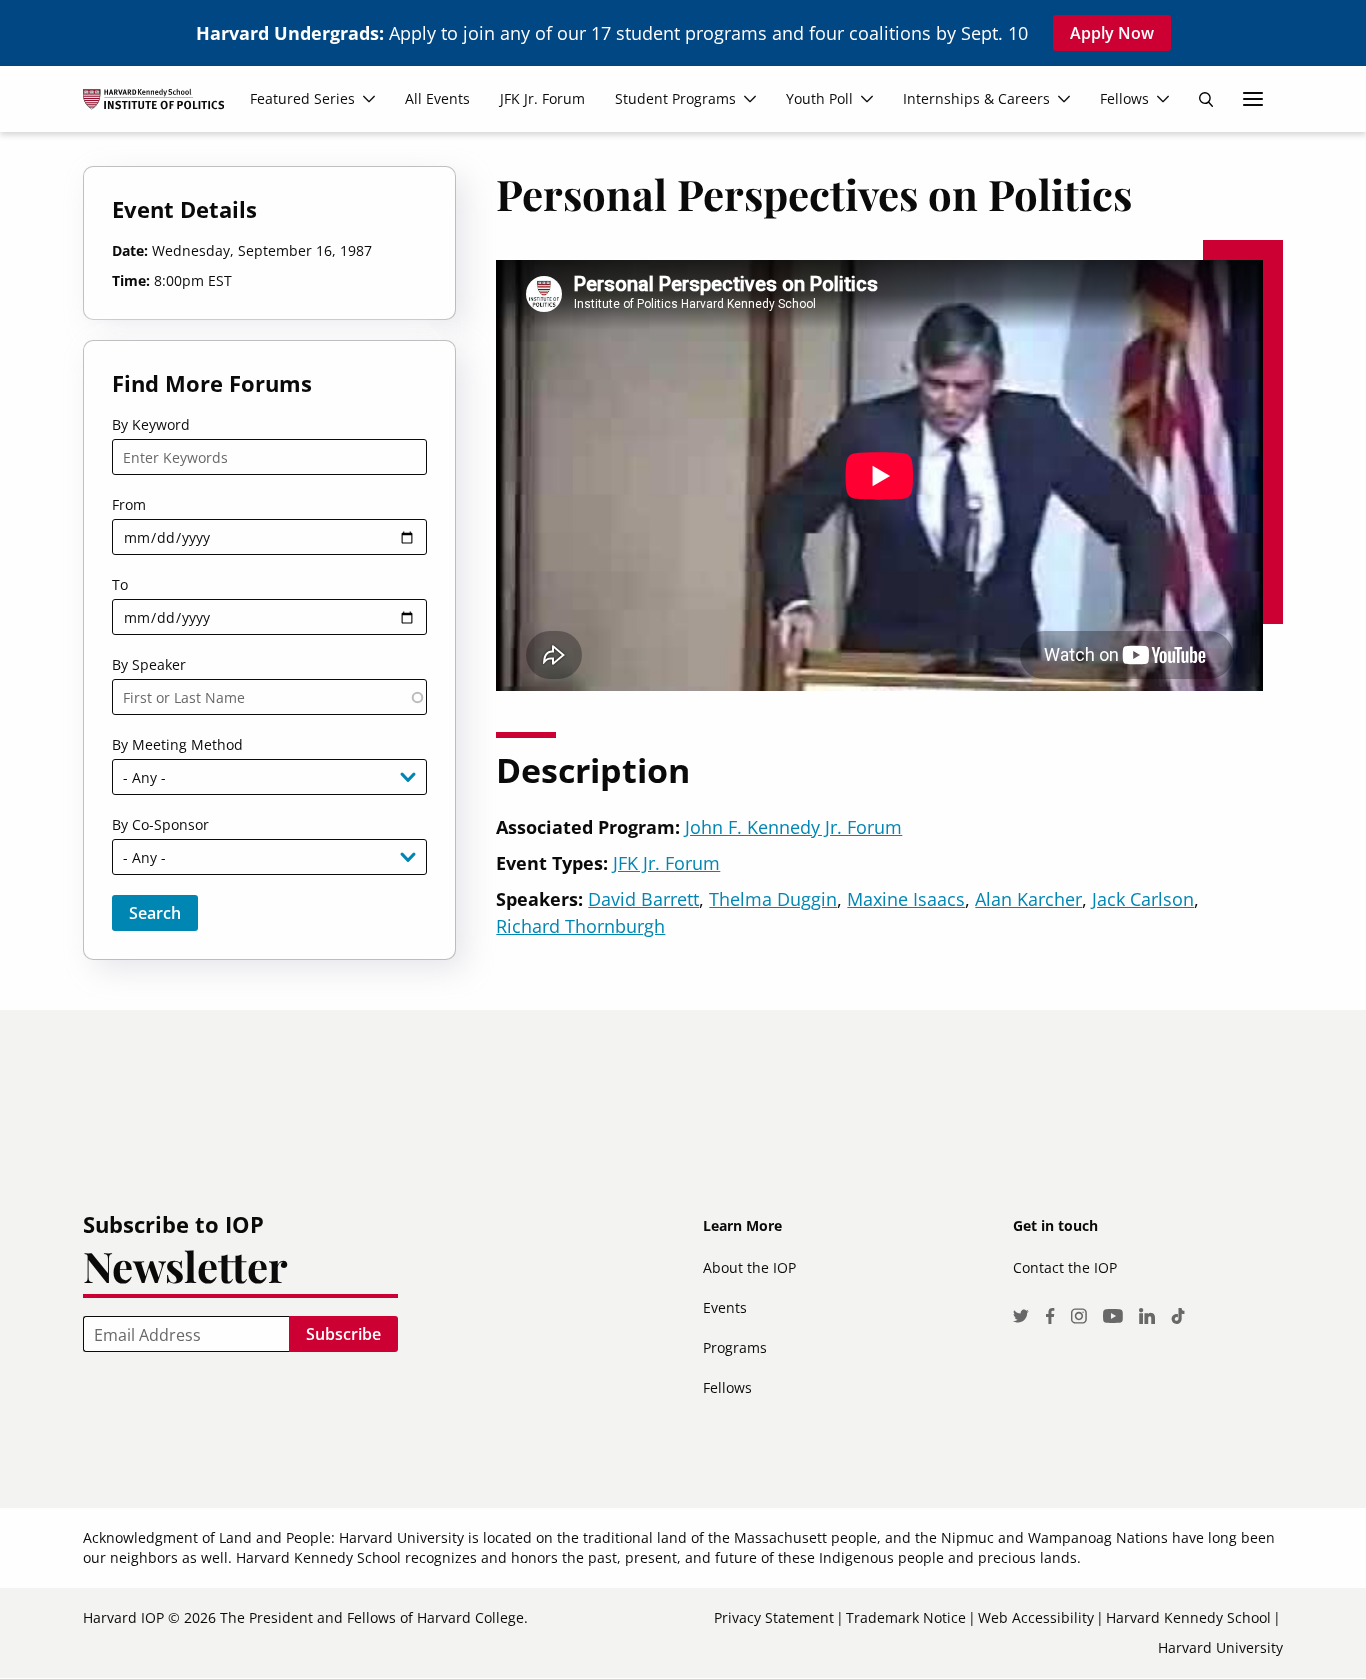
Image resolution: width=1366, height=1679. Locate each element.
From (129, 504)
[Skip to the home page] (161, 107)
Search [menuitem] (1206, 99)
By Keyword (151, 424)
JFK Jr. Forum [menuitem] (542, 98)
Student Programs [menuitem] (675, 98)
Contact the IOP (1065, 1267)
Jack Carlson (1143, 899)
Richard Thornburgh (580, 926)
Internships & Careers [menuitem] (976, 98)
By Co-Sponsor (160, 824)
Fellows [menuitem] (1124, 98)
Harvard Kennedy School (1188, 1617)
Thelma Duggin (773, 899)
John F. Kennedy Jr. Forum (793, 827)
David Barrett (643, 899)
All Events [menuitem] (437, 98)
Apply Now (1112, 33)
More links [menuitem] (1253, 99)
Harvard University (1220, 1647)
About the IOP (749, 1267)
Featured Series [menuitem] (302, 98)
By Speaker (149, 664)
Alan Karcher (1028, 899)
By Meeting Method (177, 744)
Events (725, 1307)
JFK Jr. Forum (666, 863)
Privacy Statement (774, 1617)
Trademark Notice (906, 1617)
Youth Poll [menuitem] (819, 98)
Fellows (727, 1387)
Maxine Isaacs (906, 899)
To (120, 584)
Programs (735, 1347)
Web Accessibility (1036, 1617)
